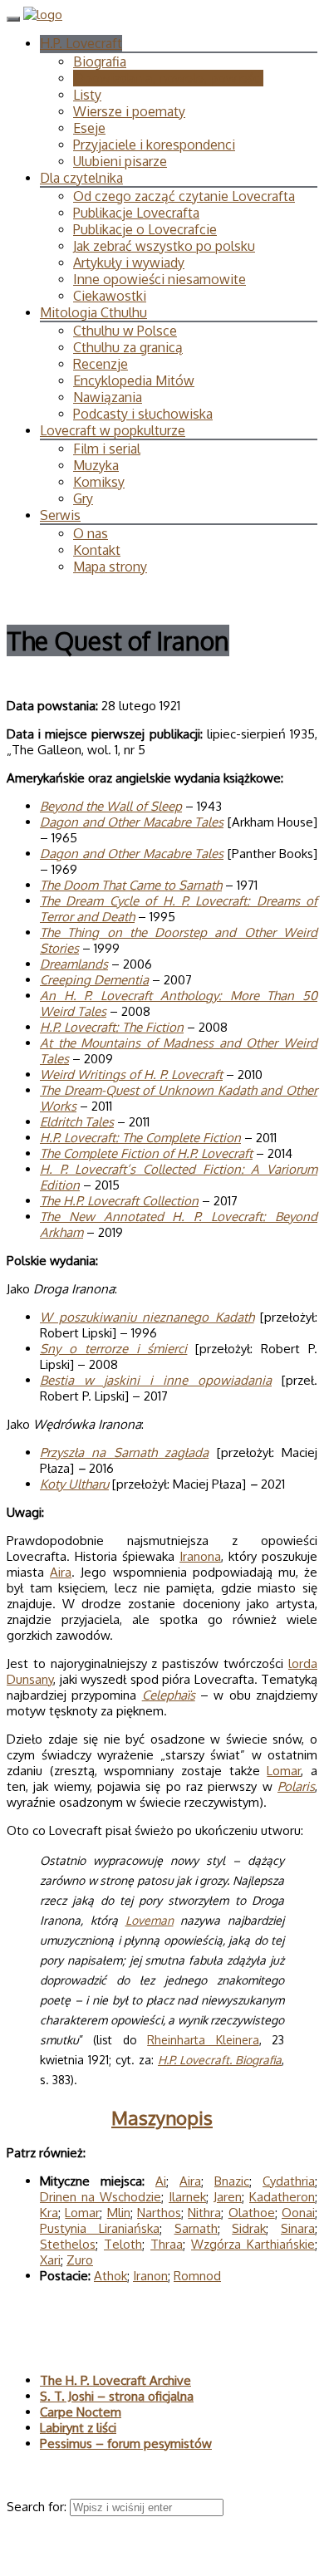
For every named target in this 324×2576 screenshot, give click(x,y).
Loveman (150, 1920)
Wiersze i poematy (129, 111)
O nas (91, 533)
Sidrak (249, 2228)
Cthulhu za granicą (128, 347)
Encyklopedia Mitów (134, 380)
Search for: (38, 2507)
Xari (50, 2260)
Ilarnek (187, 2197)
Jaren (228, 2197)
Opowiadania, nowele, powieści (168, 78)
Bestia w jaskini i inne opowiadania (156, 1380)
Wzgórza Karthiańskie (253, 2244)
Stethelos (68, 2244)
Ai (161, 2181)
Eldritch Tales (77, 1122)
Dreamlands (74, 964)
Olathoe (252, 2213)
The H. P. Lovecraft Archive (115, 2380)
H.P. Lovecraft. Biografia (220, 2060)
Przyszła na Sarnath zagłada (124, 1452)
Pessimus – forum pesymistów (126, 2444)
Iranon (150, 2276)
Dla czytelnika (81, 178)
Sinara (298, 2228)
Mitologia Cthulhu (93, 312)
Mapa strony (110, 567)
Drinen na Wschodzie (101, 2197)
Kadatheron (282, 2197)
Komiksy (99, 482)
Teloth (123, 2244)
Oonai (298, 2213)
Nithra (204, 2213)
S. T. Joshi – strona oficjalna (117, 2396)
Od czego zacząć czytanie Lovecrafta (184, 196)
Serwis (60, 515)
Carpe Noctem (81, 2412)
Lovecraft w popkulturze (113, 430)
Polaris (296, 1786)
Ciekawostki (110, 296)
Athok (110, 2276)
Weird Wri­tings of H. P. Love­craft (131, 1075)
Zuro (80, 2260)
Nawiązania (108, 397)
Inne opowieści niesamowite (160, 279)
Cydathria (289, 2181)
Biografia (100, 61)
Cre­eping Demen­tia (94, 980)
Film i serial (107, 449)
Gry (83, 498)
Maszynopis (162, 2117)
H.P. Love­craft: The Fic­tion (112, 1027)
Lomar (284, 1771)
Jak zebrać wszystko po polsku (164, 246)
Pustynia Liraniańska (100, 2228)
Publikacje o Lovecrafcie (145, 229)
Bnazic (232, 2181)
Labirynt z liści (78, 2428)
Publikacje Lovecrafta (136, 213)
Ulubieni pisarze (120, 161)
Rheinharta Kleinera (203, 2040)
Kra (49, 2213)
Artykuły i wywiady (129, 263)
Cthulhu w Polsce (125, 331)
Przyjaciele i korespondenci (154, 145)
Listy (87, 95)
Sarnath (196, 2228)
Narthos (159, 2213)
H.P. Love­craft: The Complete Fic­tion (140, 1138)
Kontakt (97, 550)
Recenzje (101, 364)
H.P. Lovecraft (81, 43)
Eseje (89, 128)
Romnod (197, 2276)
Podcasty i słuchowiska (143, 414)
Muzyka (96, 465)
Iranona (200, 1556)
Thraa (167, 2244)
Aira (61, 1572)
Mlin (119, 2213)
